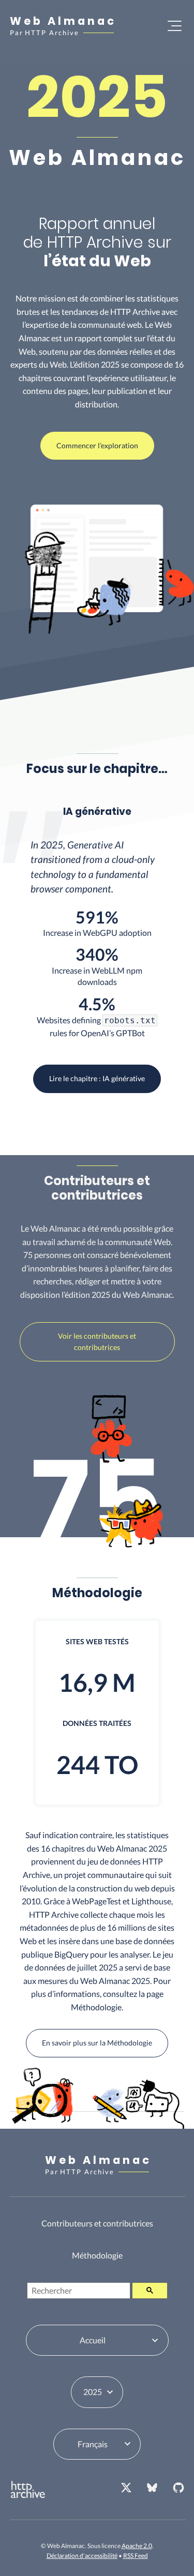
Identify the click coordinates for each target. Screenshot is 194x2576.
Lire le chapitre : (97, 1078)
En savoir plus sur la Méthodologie (97, 2043)
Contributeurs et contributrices (97, 2223)
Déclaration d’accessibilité (82, 2556)
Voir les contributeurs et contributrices (97, 1342)
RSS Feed (136, 2556)
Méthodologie (97, 2255)
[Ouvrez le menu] (175, 26)
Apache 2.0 (137, 2546)
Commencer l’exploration (97, 445)
